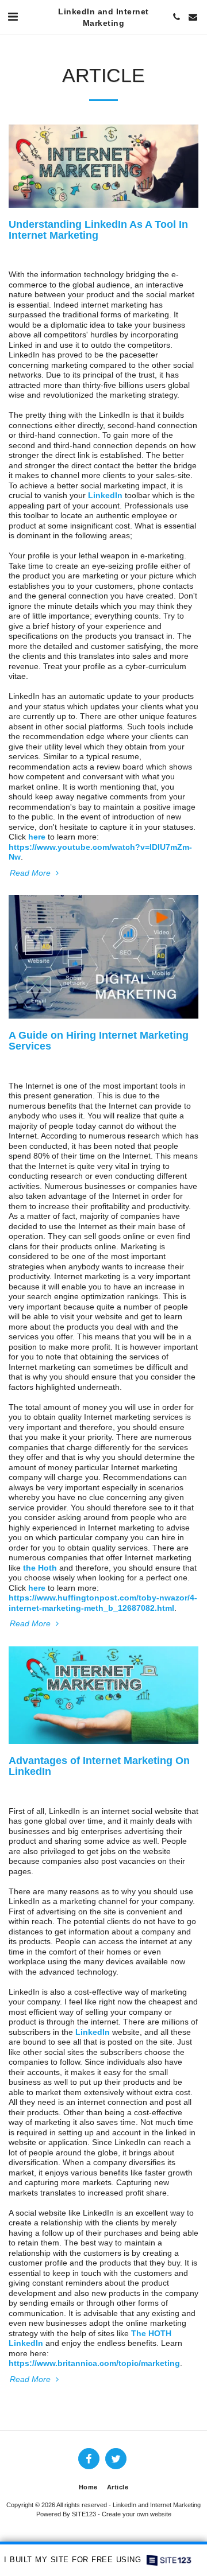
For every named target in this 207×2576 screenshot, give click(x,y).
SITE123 (84, 2514)
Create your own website (137, 2514)
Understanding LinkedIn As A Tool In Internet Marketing (98, 230)
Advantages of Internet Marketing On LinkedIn (99, 1766)
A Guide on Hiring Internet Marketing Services (99, 1041)
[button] (13, 17)
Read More (31, 873)
